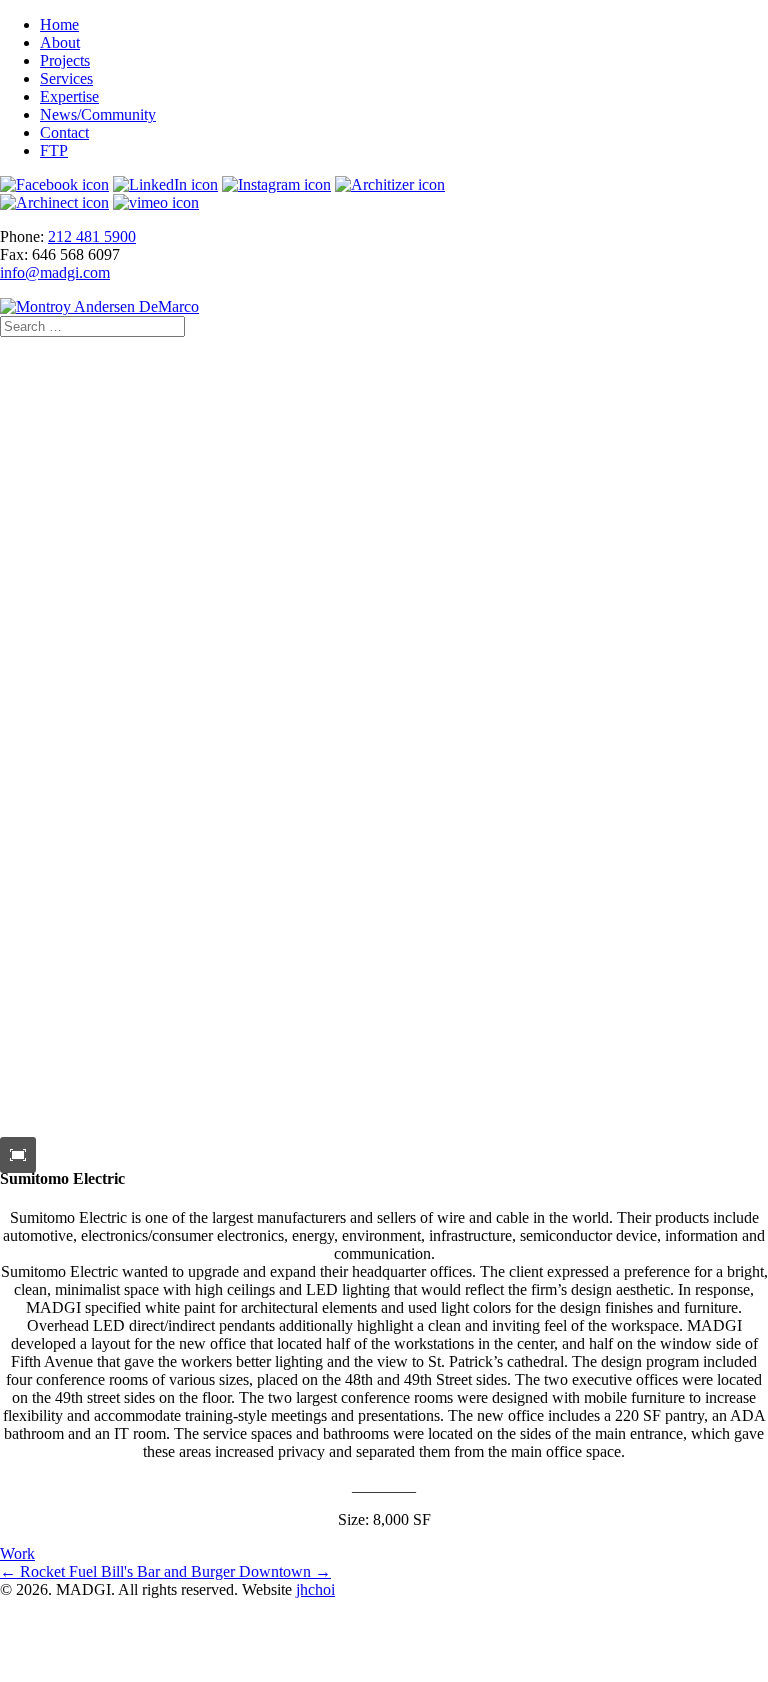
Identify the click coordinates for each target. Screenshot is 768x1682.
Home (59, 24)
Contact (64, 132)
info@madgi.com (55, 272)
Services (66, 78)
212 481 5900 (92, 236)
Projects (65, 60)
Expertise (69, 96)
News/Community (98, 114)
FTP (54, 150)
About (60, 42)
